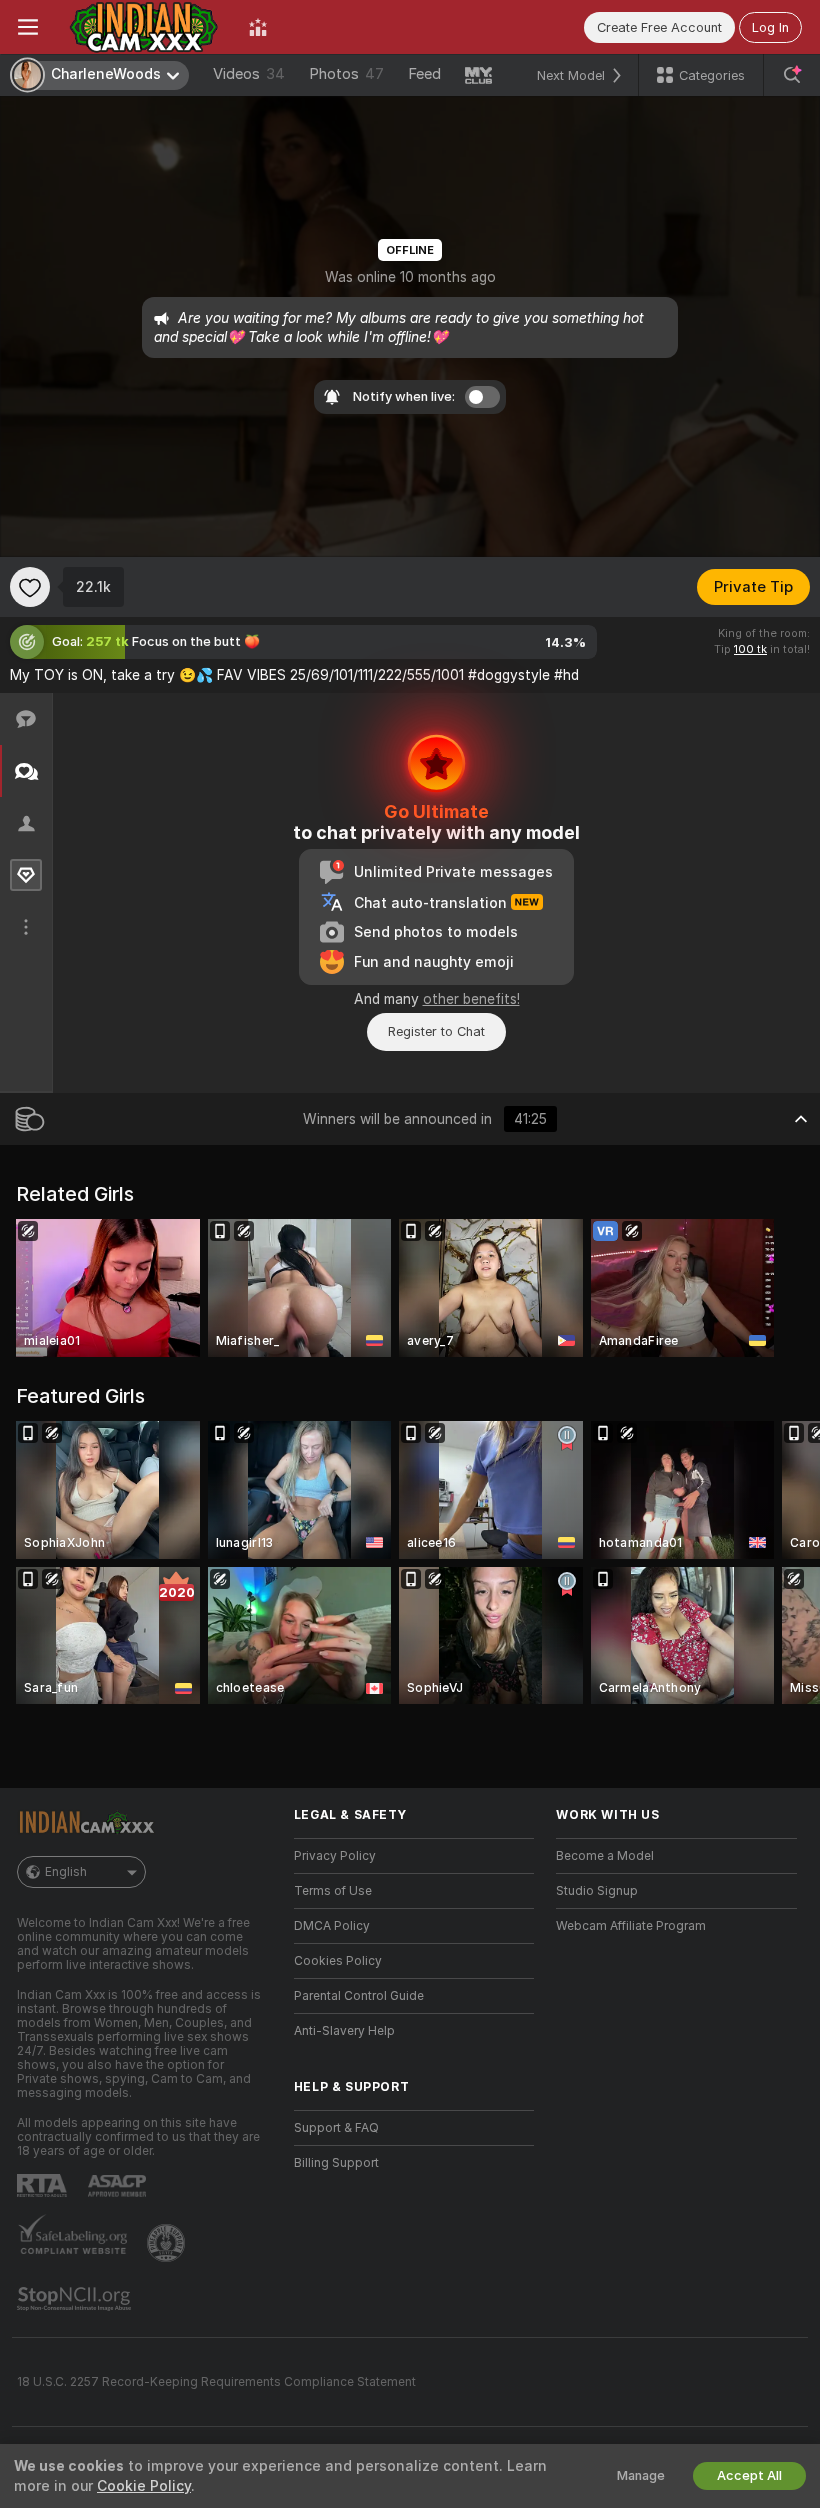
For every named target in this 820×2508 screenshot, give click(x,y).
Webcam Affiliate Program (631, 1926)
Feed (424, 74)
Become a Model (605, 1856)
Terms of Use (333, 1891)
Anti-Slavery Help (344, 2031)
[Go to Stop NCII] (76, 2299)
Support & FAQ (336, 2128)
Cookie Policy (144, 2486)
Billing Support (336, 2163)
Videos (249, 74)
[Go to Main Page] (143, 27)
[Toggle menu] (28, 27)
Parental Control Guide (359, 1996)
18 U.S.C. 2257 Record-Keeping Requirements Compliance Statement (216, 2382)
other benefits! (471, 999)
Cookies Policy (338, 1961)
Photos (346, 74)
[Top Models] (258, 27)
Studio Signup (597, 1891)
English (66, 1872)
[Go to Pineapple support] (168, 2243)
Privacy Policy (335, 1856)
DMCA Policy (332, 1926)
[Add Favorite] (30, 587)
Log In (770, 27)
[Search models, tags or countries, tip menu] (792, 75)
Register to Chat (436, 1031)
